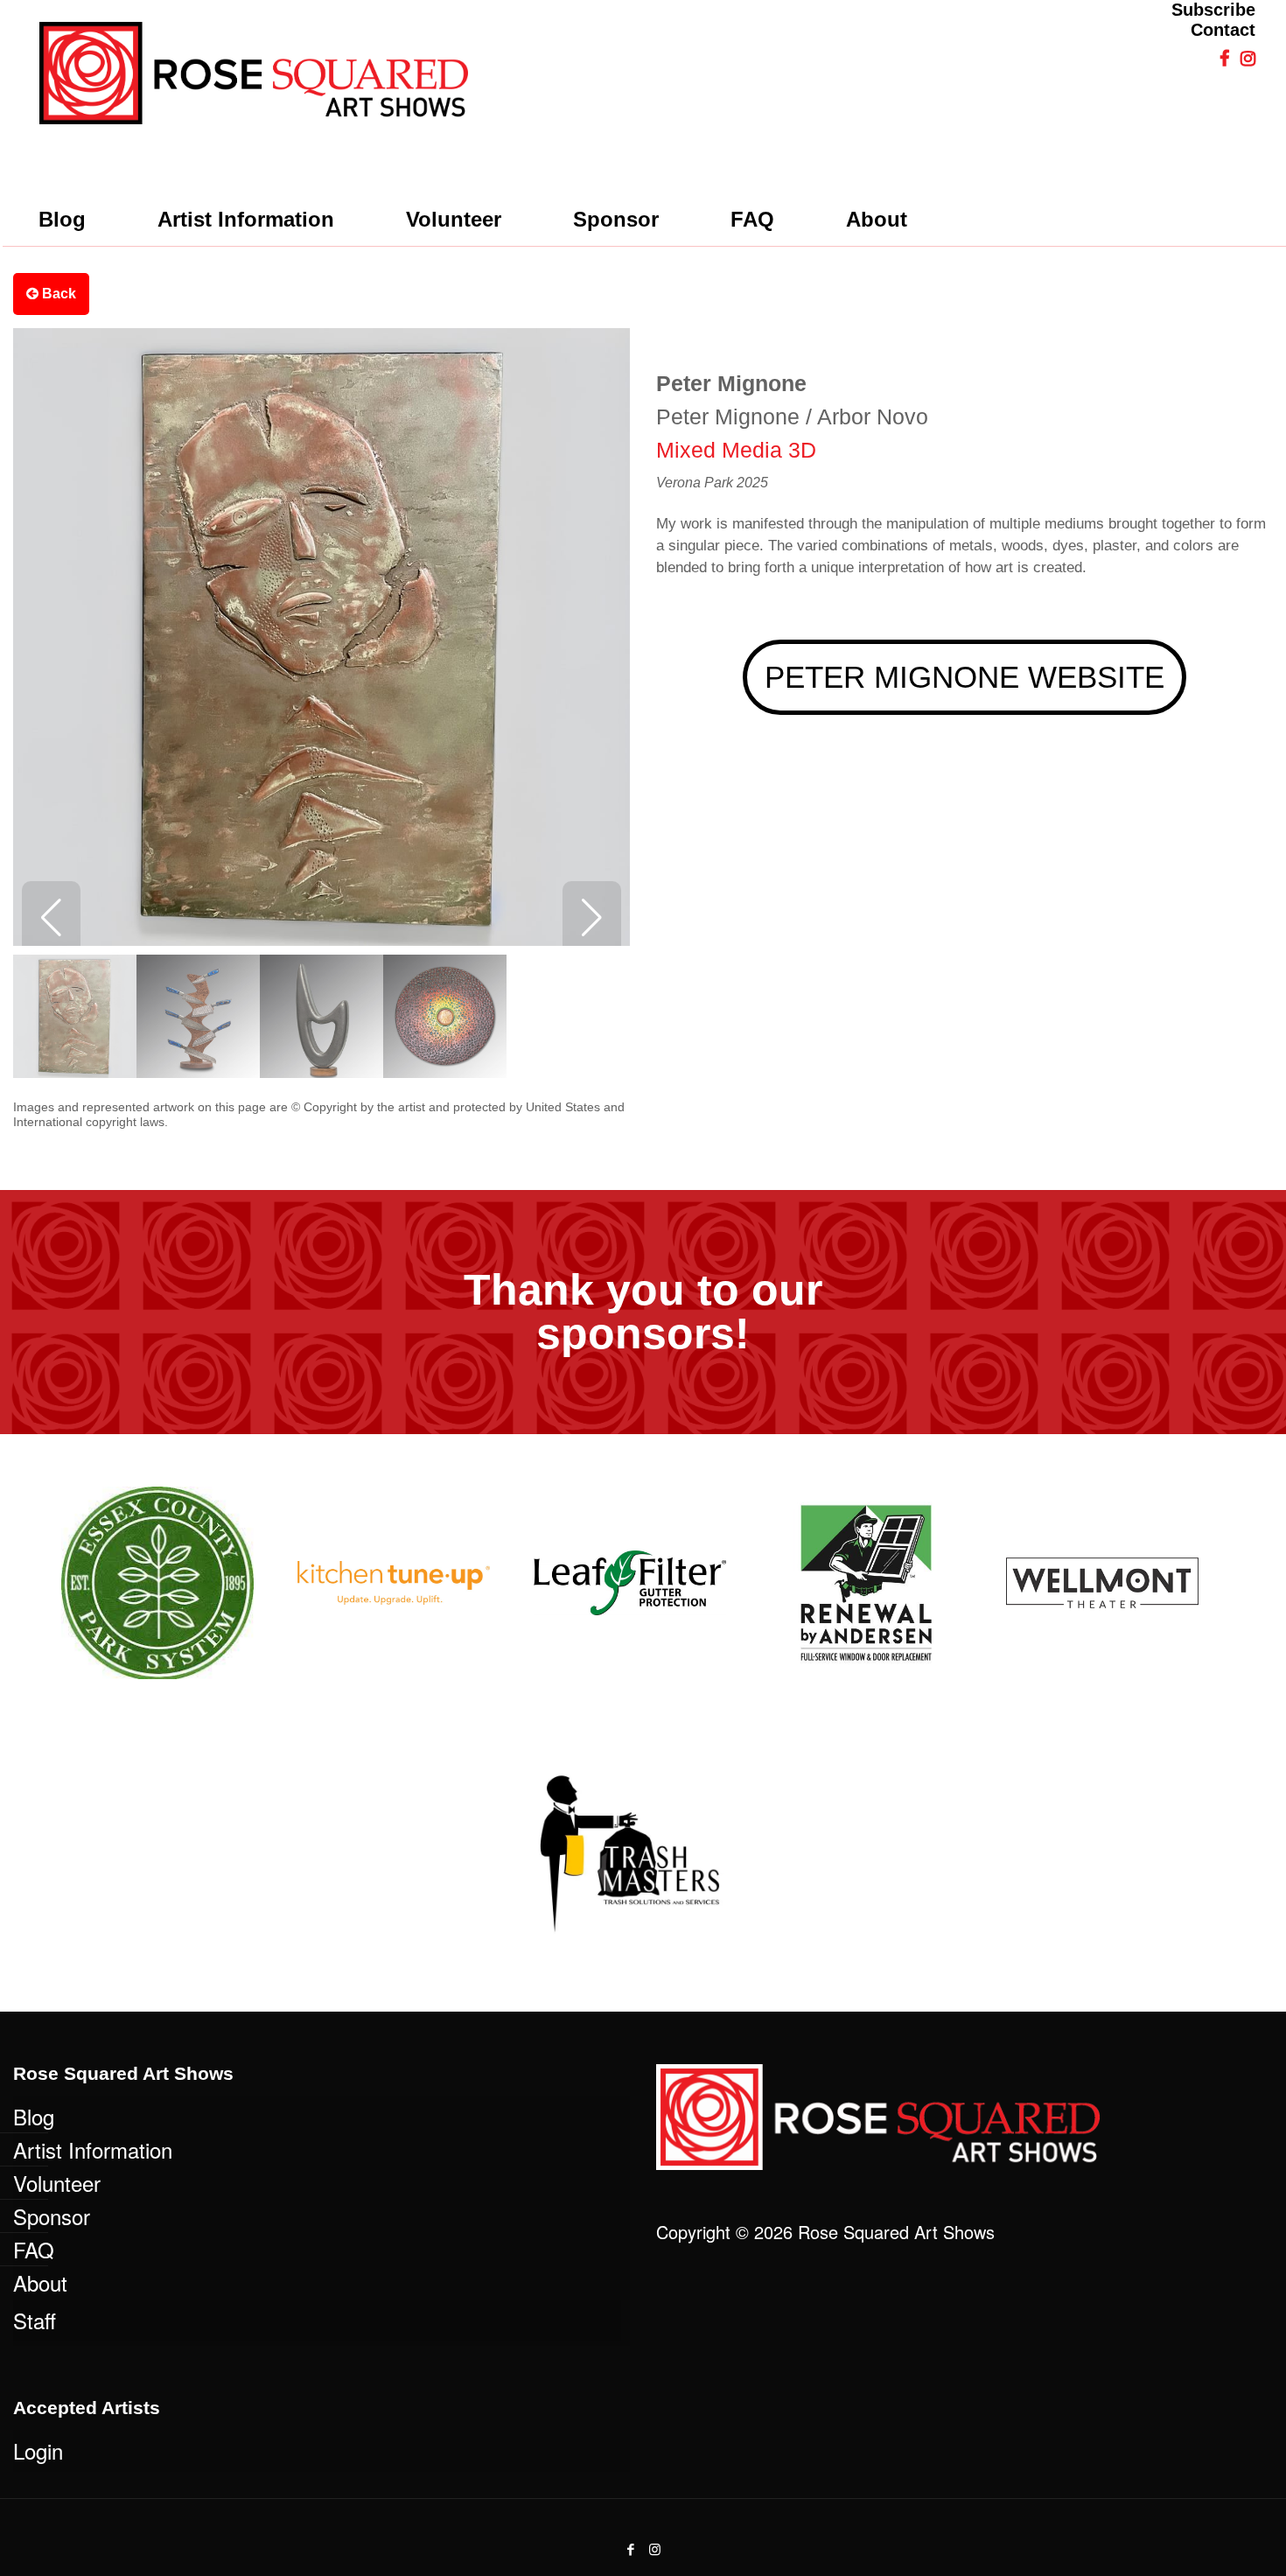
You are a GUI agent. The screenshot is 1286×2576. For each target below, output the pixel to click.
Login (38, 2450)
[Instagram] (655, 2548)
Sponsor (52, 2216)
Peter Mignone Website (964, 677)
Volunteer (57, 2183)
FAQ (34, 2249)
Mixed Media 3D (736, 450)
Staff (35, 2320)
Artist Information (93, 2149)
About (40, 2282)
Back (57, 294)
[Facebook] (631, 2548)
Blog (34, 2116)
